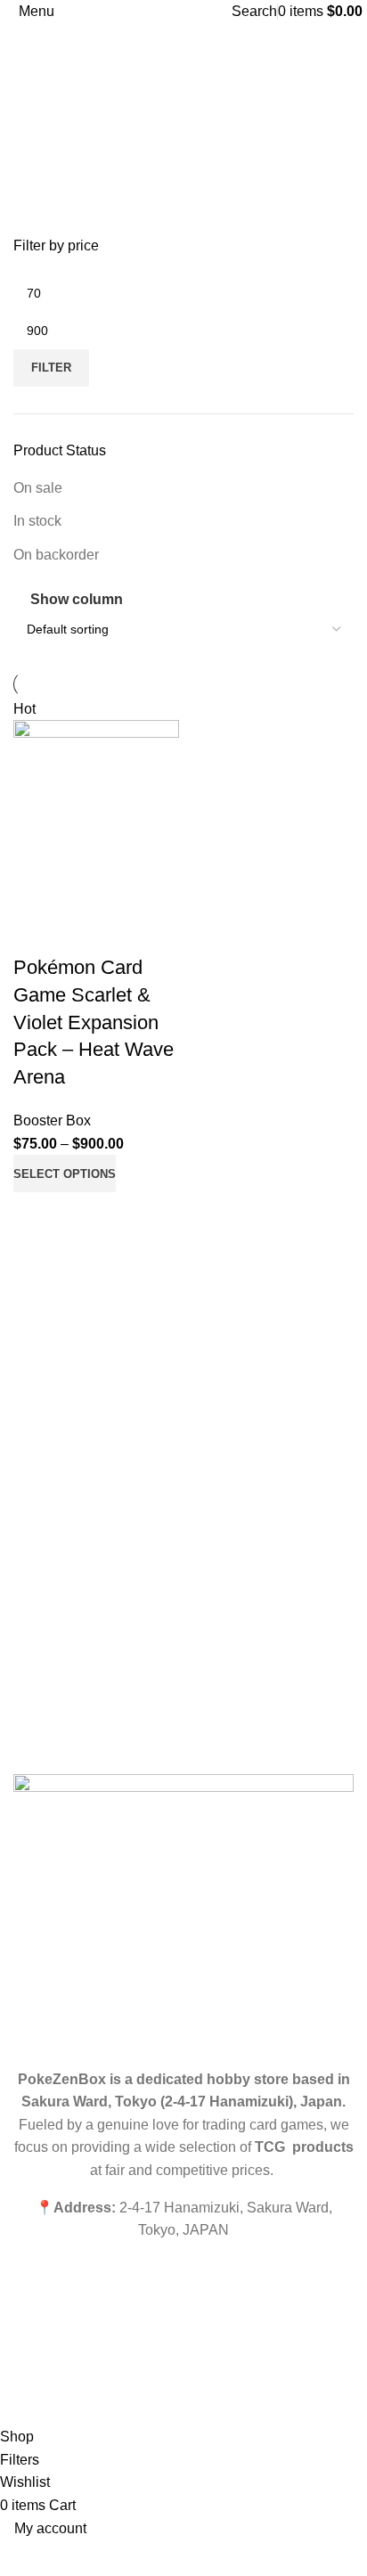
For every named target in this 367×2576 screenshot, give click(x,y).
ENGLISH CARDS (64, 1615)
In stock (37, 521)
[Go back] (36, 103)
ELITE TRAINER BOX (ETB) (93, 1675)
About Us (39, 1425)
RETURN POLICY (64, 1705)
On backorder (56, 555)
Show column (77, 600)
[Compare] (36, 1214)
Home (30, 1394)
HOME (32, 1553)
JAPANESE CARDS (68, 1645)
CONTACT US (53, 1737)
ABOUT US (45, 1584)
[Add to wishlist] (36, 932)
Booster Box (52, 1120)
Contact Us (45, 1455)
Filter (51, 368)
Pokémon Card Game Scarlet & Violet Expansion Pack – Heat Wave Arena (94, 1022)
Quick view (84, 1214)
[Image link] (183, 1913)
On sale (38, 488)
